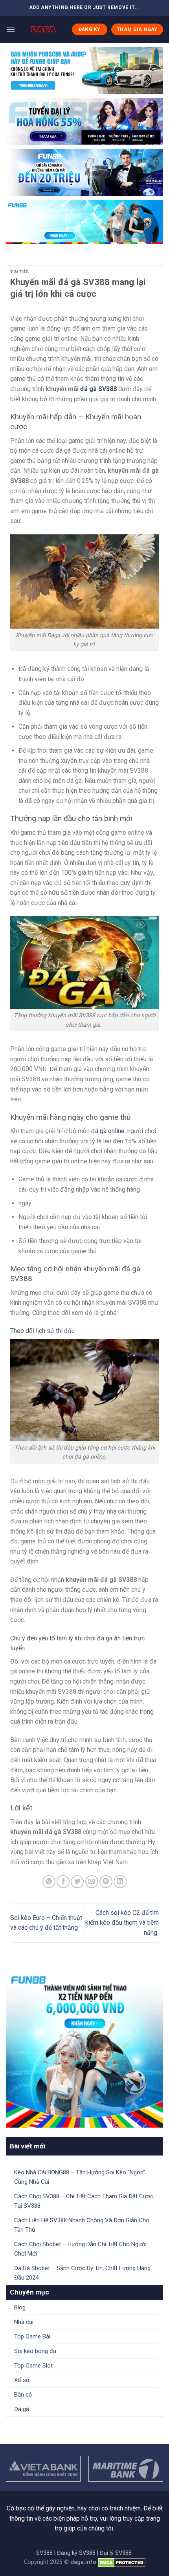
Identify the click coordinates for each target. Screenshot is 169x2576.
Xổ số (22, 2380)
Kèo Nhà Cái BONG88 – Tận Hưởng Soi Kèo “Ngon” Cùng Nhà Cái (80, 2177)
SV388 (44, 2553)
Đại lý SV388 (116, 2553)
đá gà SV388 (98, 389)
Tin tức (20, 272)
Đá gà (22, 2409)
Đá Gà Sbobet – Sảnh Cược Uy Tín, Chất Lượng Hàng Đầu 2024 (82, 2273)
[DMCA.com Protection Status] (122, 2562)
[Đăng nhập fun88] (84, 222)
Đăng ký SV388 (76, 2553)
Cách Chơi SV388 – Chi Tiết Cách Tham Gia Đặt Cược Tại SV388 (84, 2201)
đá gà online (108, 1131)
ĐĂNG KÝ (90, 29)
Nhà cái (24, 2322)
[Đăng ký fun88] (84, 2049)
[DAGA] (43, 29)
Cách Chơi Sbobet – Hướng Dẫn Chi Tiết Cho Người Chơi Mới (80, 2249)
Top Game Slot (33, 2366)
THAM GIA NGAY (137, 29)
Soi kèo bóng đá (35, 2351)
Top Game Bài (32, 2336)
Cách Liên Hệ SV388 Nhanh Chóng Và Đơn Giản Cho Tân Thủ (82, 2225)
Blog (20, 2307)
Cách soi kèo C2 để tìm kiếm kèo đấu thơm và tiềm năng (122, 1923)
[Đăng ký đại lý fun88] (84, 71)
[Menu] (11, 29)
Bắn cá (23, 2395)
